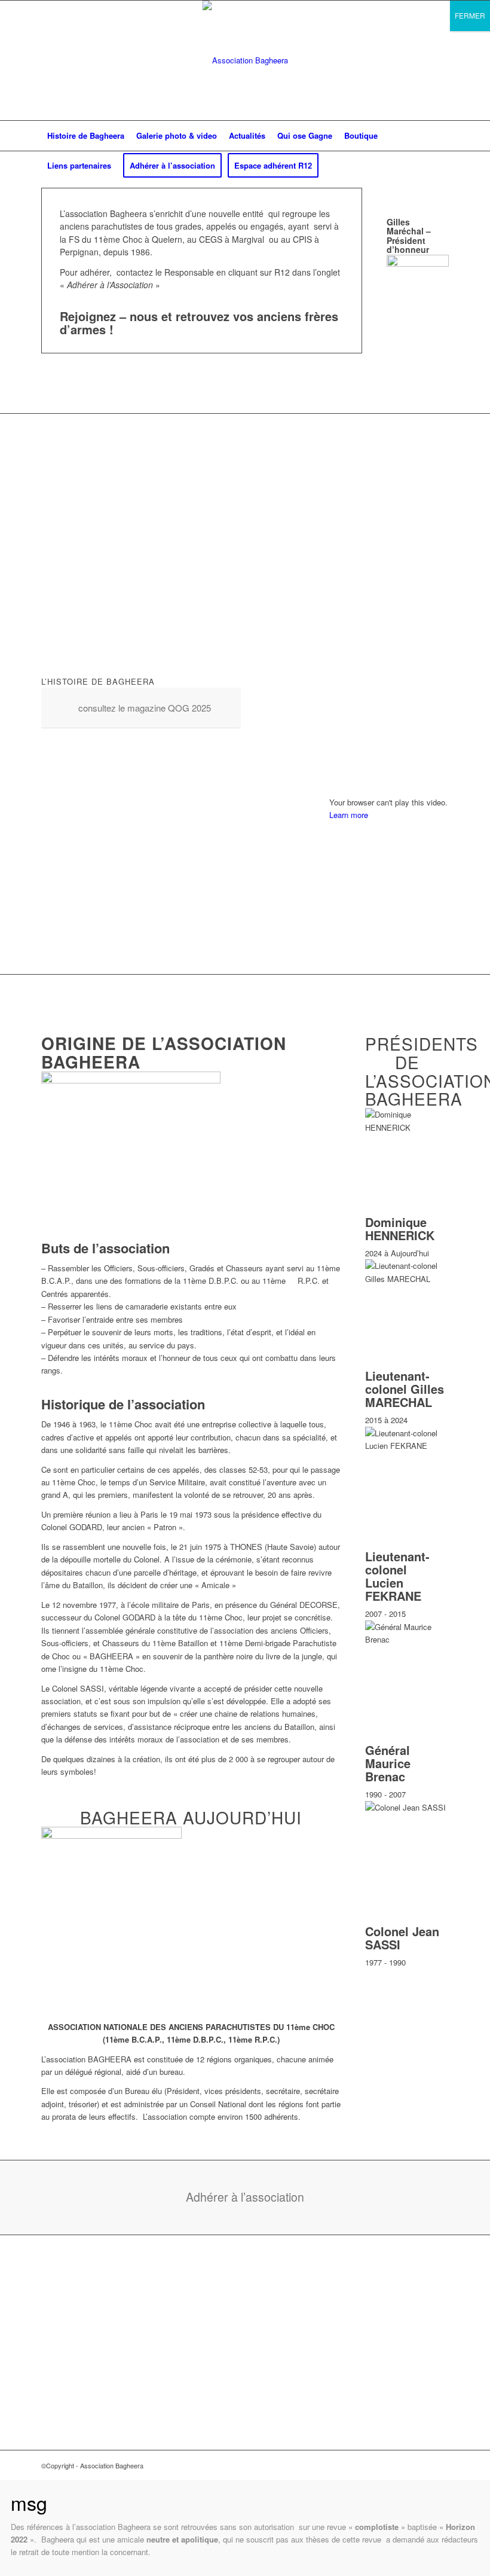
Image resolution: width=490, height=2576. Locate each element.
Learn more (349, 815)
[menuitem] (86, 136)
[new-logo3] (245, 60)
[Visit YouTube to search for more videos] (389, 937)
